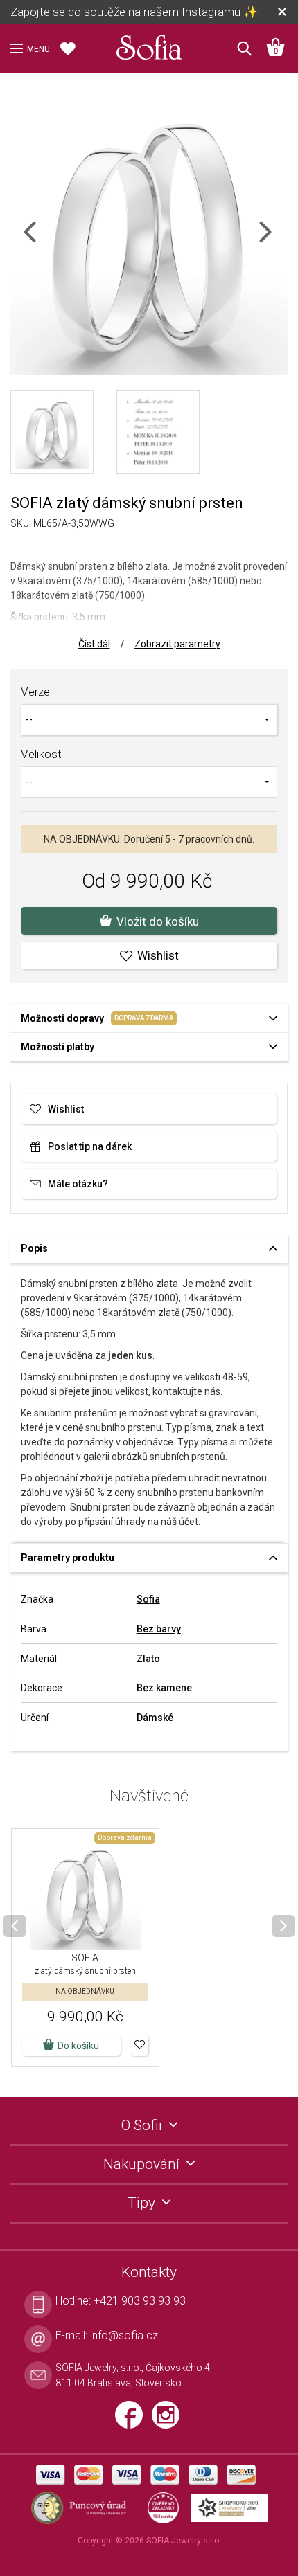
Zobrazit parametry (177, 644)
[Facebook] (133, 2421)
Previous (42, 241)
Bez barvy (159, 1629)
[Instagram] (169, 2421)
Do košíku (78, 2046)
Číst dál (94, 644)
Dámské (155, 1718)
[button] (140, 2046)
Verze (35, 692)
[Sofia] (149, 44)
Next (277, 241)
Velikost (41, 754)
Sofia (148, 1599)
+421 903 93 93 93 (140, 2301)
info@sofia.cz (124, 2335)
